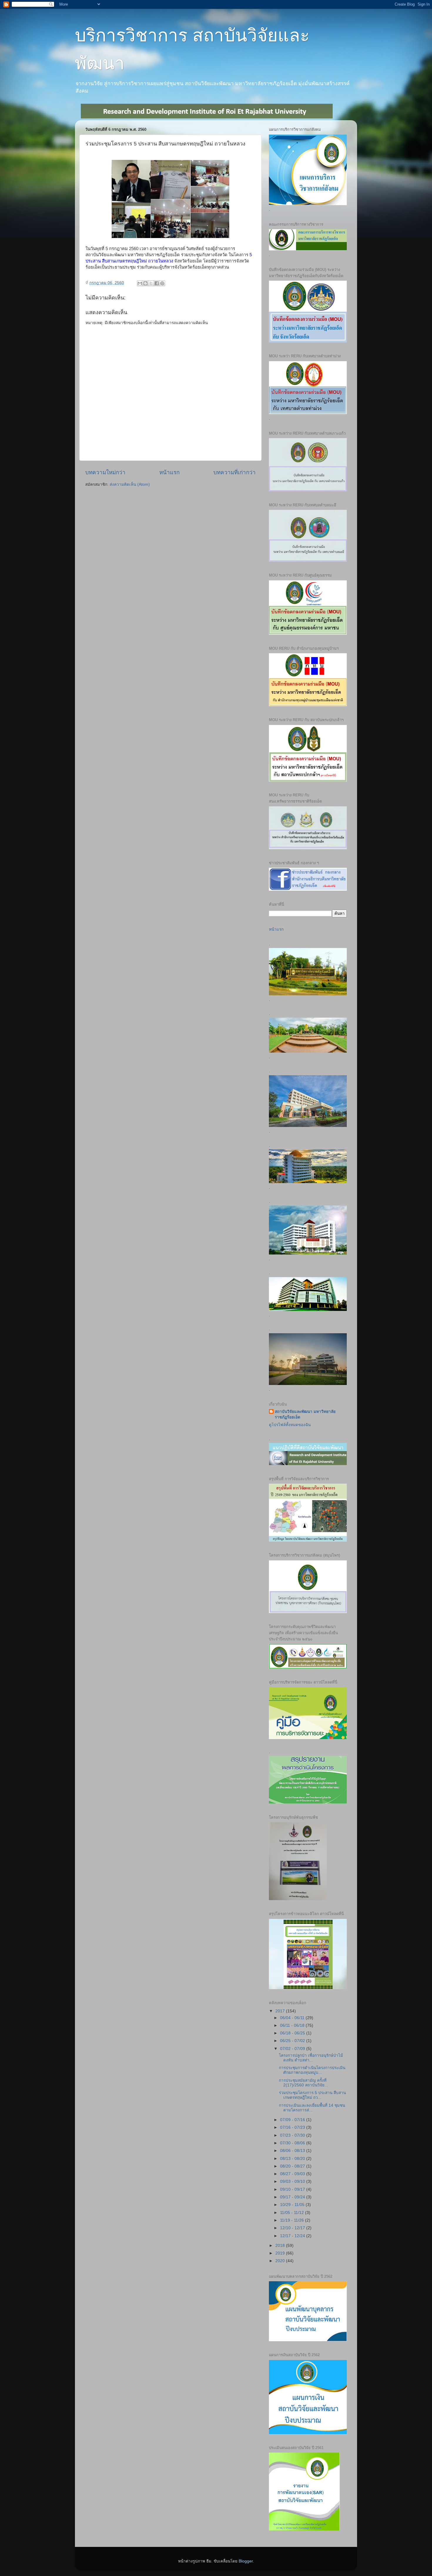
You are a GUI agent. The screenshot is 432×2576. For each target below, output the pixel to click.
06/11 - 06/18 (293, 2025)
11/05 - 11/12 (293, 2213)
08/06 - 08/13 (293, 2151)
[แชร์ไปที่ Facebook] (157, 283)
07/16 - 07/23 (293, 2127)
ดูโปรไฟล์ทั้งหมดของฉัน (290, 1425)
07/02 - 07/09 (293, 2049)
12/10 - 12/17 (293, 2228)
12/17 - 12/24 (293, 2236)
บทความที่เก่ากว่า (235, 472)
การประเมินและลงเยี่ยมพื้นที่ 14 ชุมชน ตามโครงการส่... (312, 2108)
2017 (281, 2011)
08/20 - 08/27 (293, 2166)
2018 (281, 2246)
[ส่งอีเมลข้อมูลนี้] (140, 283)
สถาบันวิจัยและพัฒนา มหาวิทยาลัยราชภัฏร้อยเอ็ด (305, 1414)
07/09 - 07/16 (293, 2120)
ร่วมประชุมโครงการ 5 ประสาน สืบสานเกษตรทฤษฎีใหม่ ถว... (312, 2095)
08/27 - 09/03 (293, 2174)
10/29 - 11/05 (293, 2205)
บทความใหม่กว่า (105, 472)
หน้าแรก (169, 472)
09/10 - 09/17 (293, 2189)
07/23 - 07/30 (293, 2135)
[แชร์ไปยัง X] (151, 283)
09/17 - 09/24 (293, 2197)
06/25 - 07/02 (293, 2041)
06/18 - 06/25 (293, 2033)
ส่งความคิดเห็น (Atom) (130, 484)
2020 (281, 2261)
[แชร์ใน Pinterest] (162, 283)
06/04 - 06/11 (293, 2018)
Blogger (246, 2561)
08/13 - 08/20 (293, 2159)
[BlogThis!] (145, 283)
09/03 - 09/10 (293, 2181)
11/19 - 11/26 (293, 2220)
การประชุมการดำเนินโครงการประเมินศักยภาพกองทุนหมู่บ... (312, 2070)
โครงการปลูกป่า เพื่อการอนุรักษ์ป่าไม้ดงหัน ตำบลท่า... (311, 2058)
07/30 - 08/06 (293, 2143)
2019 (281, 2253)
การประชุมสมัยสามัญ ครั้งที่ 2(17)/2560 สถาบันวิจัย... (303, 2083)
